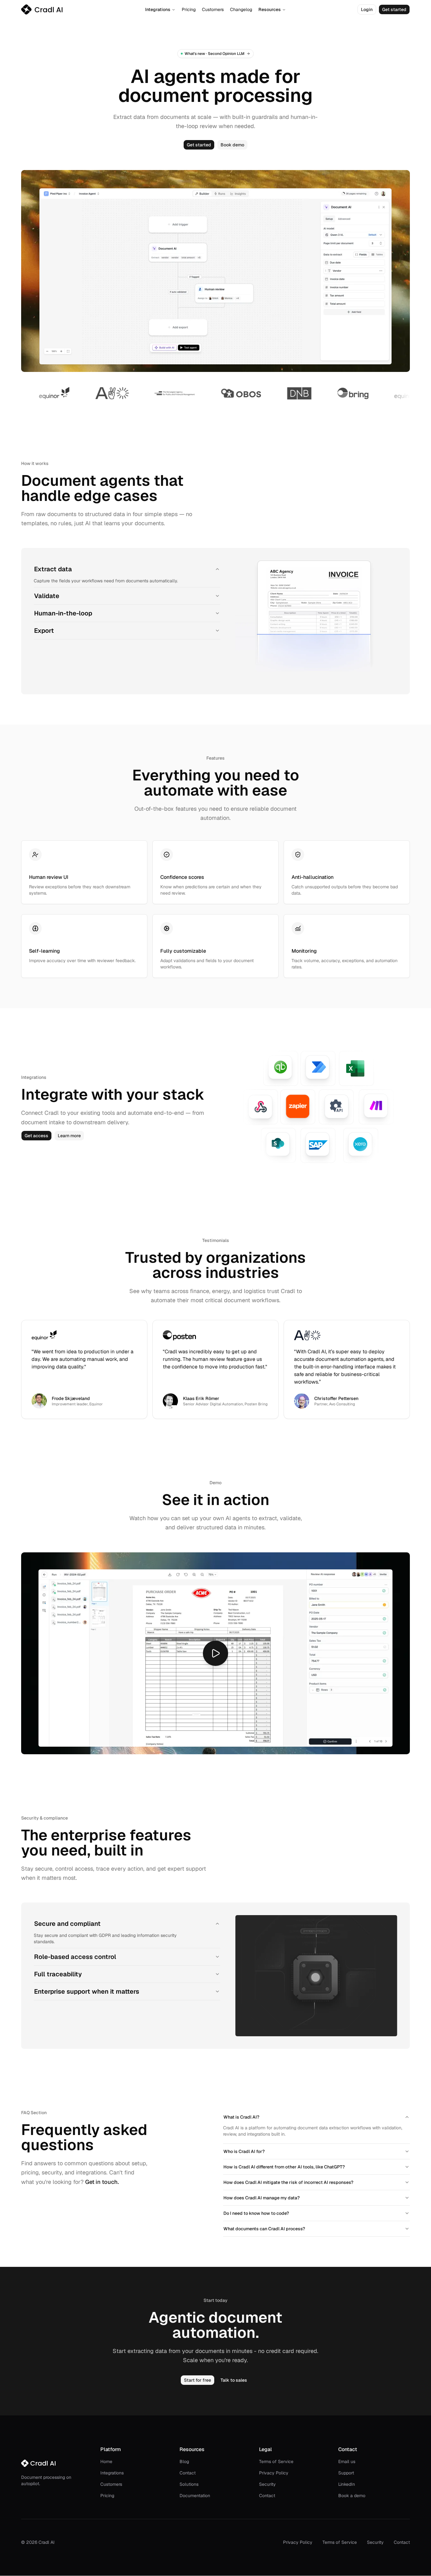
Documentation (195, 2496)
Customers (213, 9)
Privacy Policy (274, 2473)
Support (346, 2473)
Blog (184, 2461)
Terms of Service (276, 2461)
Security (267, 2484)
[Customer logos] (215, 393)
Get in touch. (102, 2182)
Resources (270, 9)
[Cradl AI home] (42, 9)
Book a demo (352, 2496)
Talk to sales (234, 2380)
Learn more (69, 1136)
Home (106, 2461)
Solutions (189, 2484)
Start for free (198, 2380)
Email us (347, 2461)
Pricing (189, 9)
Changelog (241, 9)
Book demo (232, 145)
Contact (188, 2473)
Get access (36, 1136)
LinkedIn (347, 2484)
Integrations (158, 9)
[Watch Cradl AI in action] (215, 1653)
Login (367, 9)
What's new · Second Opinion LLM (215, 54)
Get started (394, 9)
